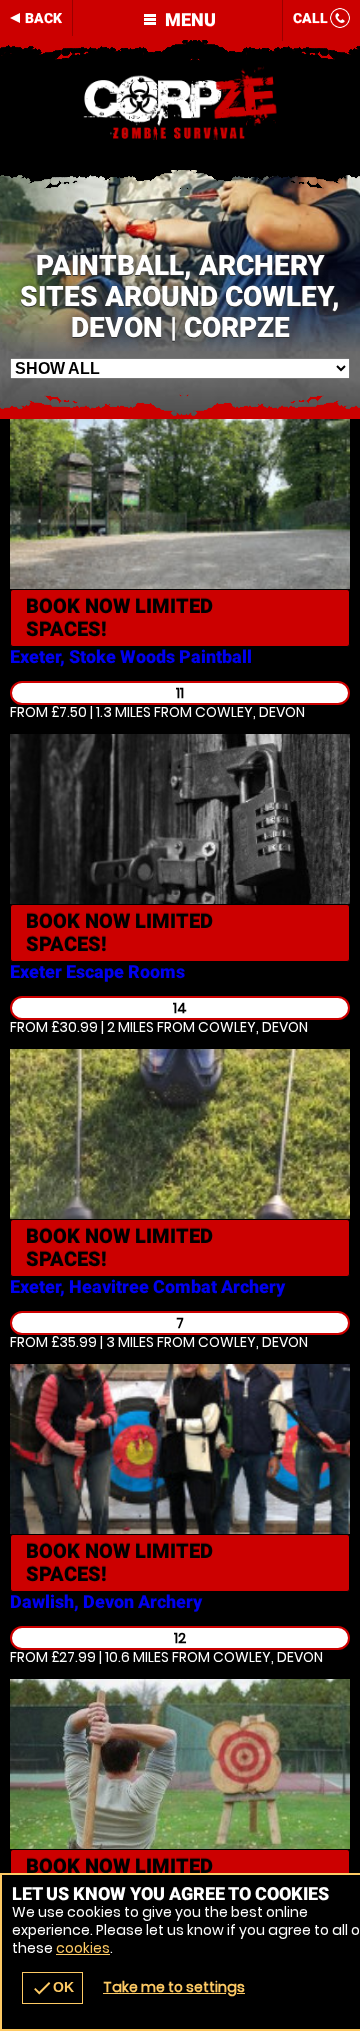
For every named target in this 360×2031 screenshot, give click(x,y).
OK (52, 1988)
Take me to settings (174, 1987)
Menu (188, 19)
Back (43, 18)
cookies (83, 1948)
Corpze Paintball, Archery (180, 105)
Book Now (119, 617)
